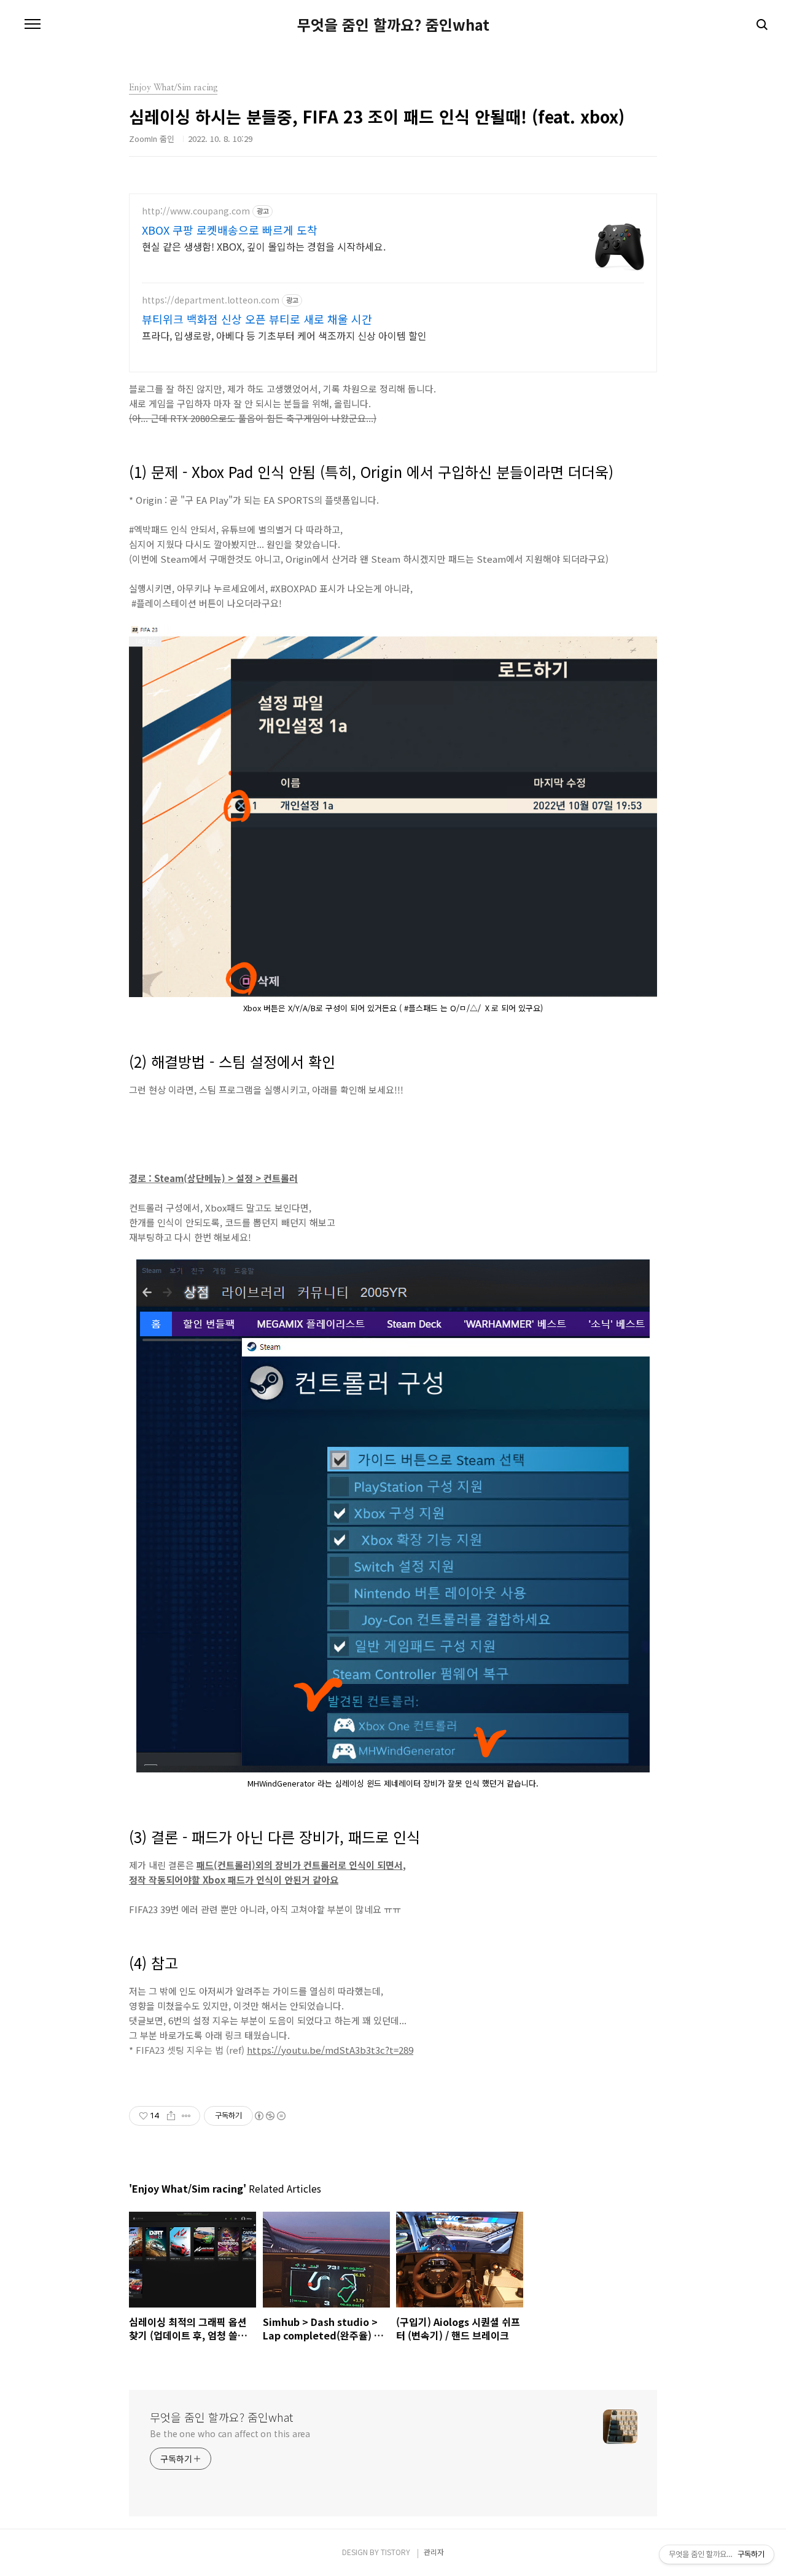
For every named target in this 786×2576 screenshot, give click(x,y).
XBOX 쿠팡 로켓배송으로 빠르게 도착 (230, 230)
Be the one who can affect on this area (230, 2433)
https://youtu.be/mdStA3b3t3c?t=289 (330, 2050)
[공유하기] (171, 2116)
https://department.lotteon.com (211, 300)
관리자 (434, 2552)
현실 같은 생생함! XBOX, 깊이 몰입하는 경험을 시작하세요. (264, 246)
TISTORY (395, 2552)
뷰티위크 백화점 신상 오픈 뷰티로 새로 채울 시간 (257, 319)
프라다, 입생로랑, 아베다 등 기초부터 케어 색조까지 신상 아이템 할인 (284, 335)
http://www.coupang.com (196, 211)
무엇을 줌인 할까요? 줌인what (393, 25)
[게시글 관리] (186, 2116)
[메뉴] (33, 25)
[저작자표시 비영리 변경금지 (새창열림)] (270, 2116)
